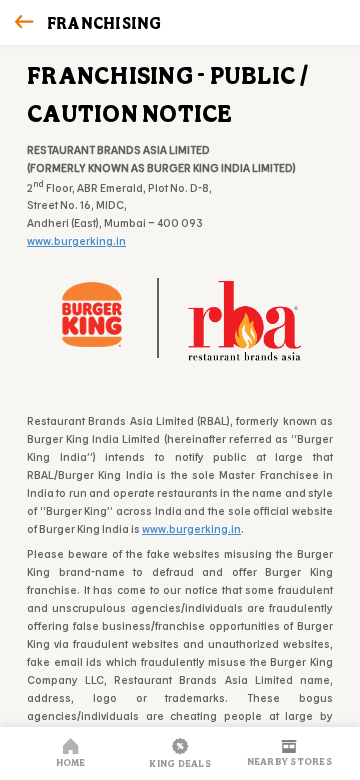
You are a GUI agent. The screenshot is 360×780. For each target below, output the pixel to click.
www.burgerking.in (76, 240)
